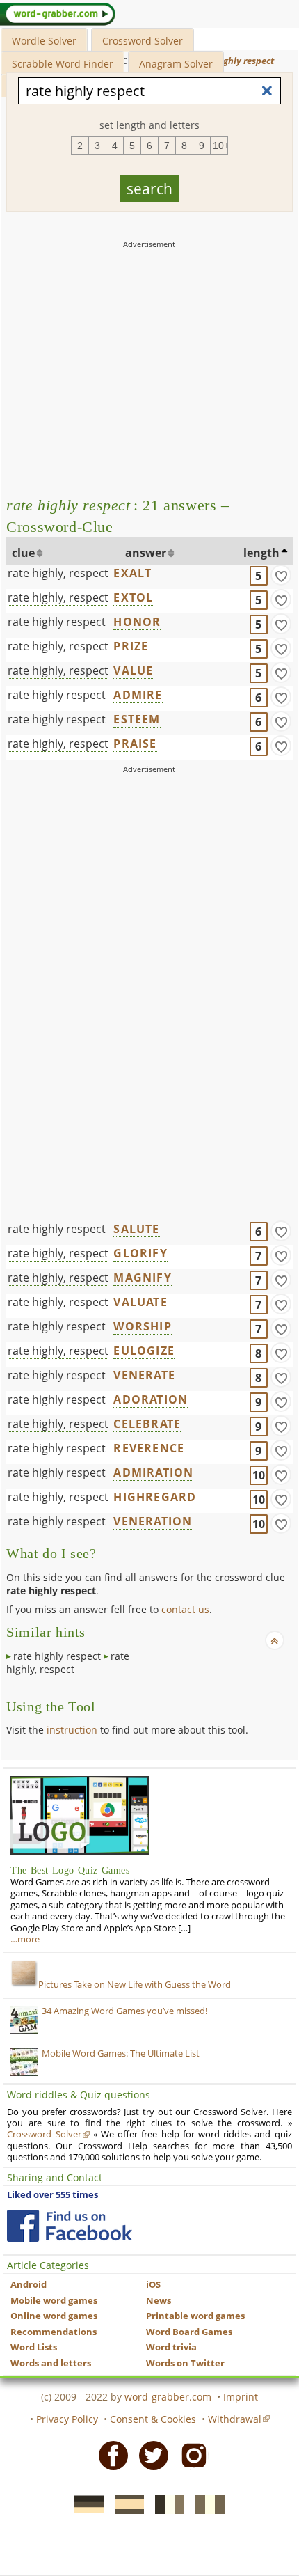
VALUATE (140, 1302)
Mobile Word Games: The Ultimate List (121, 2053)
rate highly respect (57, 622)
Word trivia (171, 2347)
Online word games (54, 2316)
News (159, 2301)
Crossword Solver (143, 41)
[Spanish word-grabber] (125, 2504)
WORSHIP (142, 1326)
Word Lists (34, 2347)
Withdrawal (235, 2419)
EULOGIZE (144, 1351)
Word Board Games (189, 2332)
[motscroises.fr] (165, 2504)
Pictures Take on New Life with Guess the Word (135, 1985)
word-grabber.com (168, 2397)
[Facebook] (109, 2454)
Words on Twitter (185, 2363)
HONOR (137, 622)
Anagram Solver (176, 64)
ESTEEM (137, 719)
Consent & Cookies (153, 2419)
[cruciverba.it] (206, 2504)
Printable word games (195, 2316)
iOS (153, 2285)
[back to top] (275, 1640)
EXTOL (133, 597)
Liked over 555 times (52, 2195)
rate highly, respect (58, 573)
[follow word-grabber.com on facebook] (70, 2226)
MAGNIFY (142, 1278)
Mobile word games (54, 2301)
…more (25, 1939)
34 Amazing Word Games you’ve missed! (124, 2011)
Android (29, 2285)
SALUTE (136, 1229)
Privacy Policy (67, 2419)
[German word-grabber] (85, 2504)
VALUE (133, 670)
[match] (281, 575)
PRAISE (135, 744)
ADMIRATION (153, 1472)
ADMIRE (138, 695)
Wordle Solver (44, 41)
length (261, 553)
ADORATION (151, 1399)
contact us (185, 1609)
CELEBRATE (147, 1424)
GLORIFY (140, 1253)
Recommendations (54, 2332)
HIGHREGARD (155, 1497)
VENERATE (144, 1375)
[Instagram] (190, 2454)
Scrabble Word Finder (63, 64)
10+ (220, 146)
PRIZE (131, 646)
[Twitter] (149, 2454)
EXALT (132, 573)
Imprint (241, 2397)
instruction (72, 1730)
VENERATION (153, 1521)
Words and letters (51, 2363)
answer (146, 553)
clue (23, 553)
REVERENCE (149, 1448)
